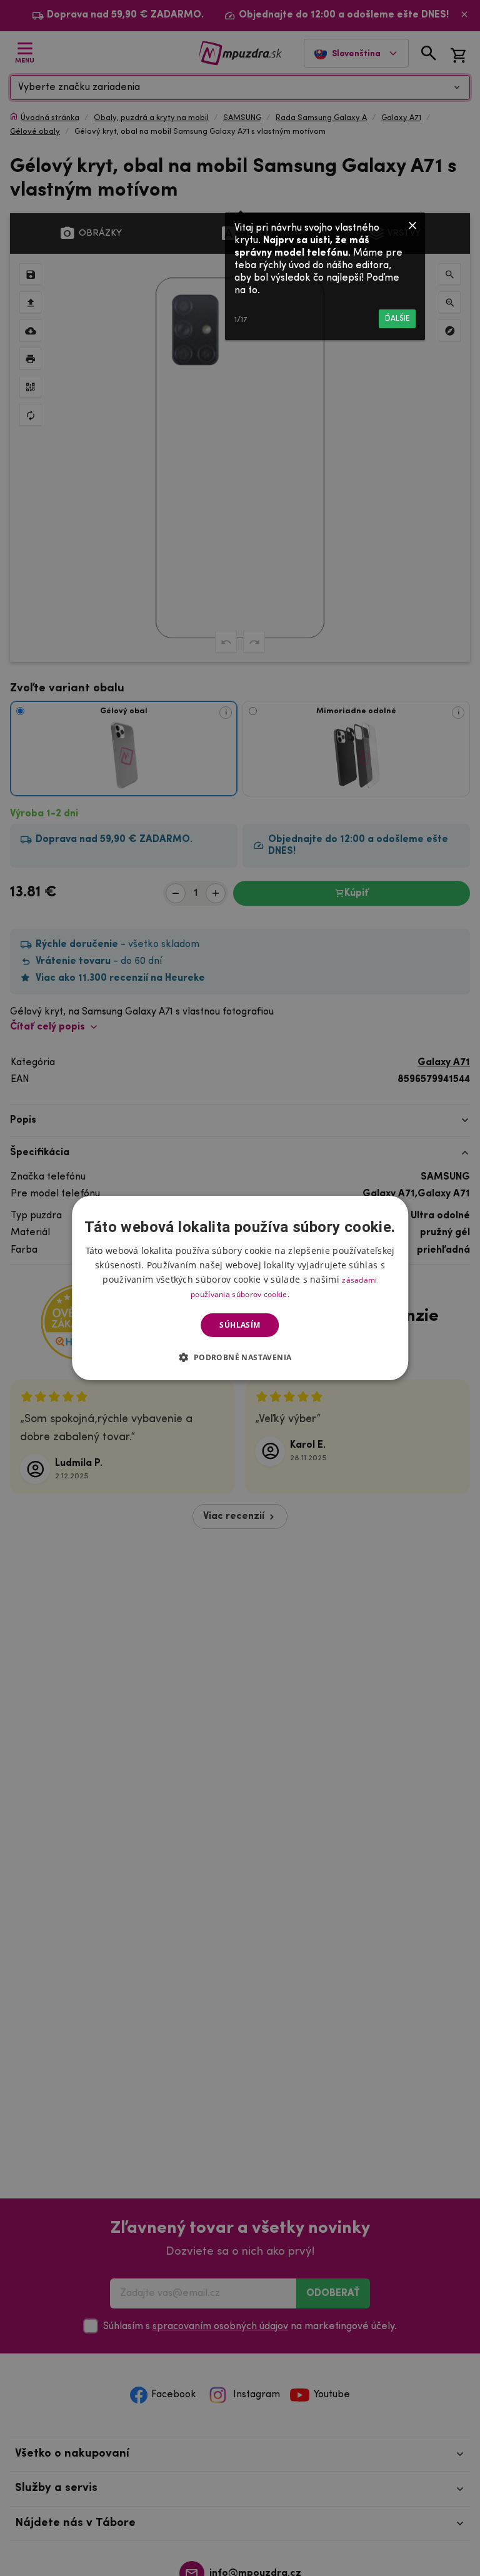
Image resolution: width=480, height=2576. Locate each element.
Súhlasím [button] (240, 1325)
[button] (240, 1357)
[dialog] (240, 1288)
